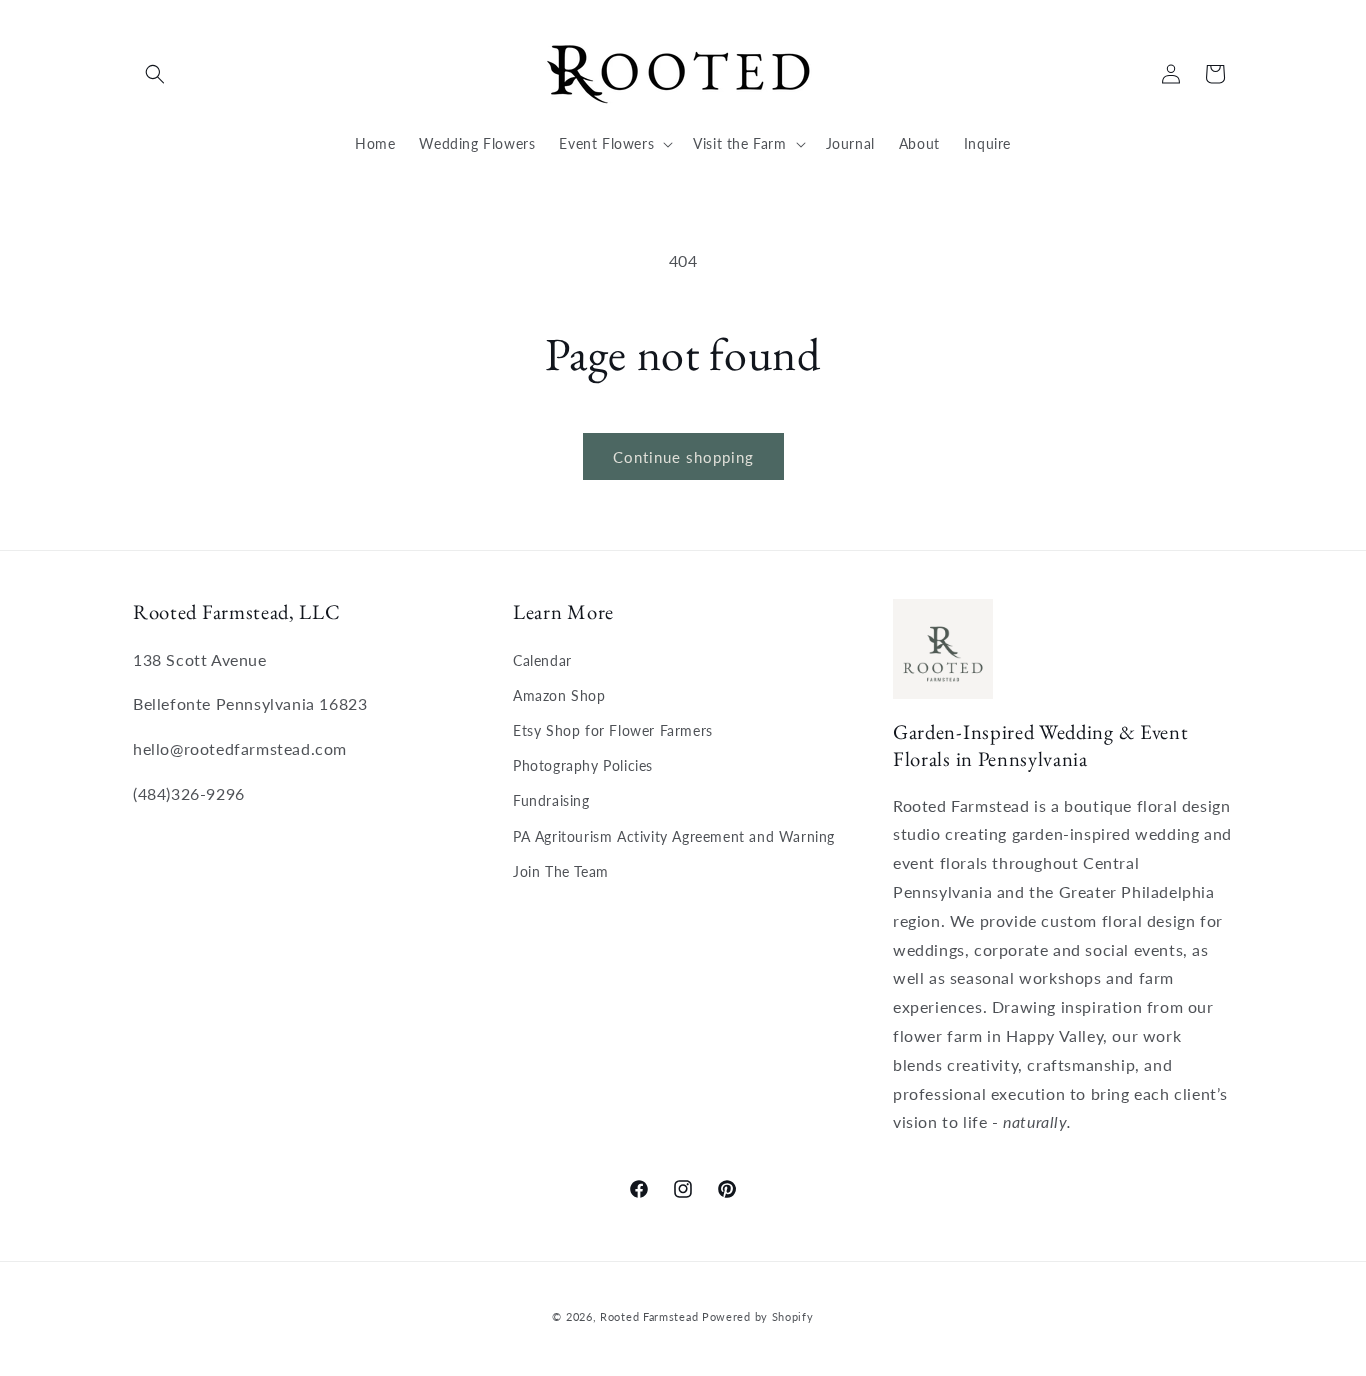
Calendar (542, 660)
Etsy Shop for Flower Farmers (613, 730)
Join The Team (561, 871)
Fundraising (551, 800)
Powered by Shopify (758, 1316)
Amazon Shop (559, 695)
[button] (155, 74)
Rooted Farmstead (649, 1316)
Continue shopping (683, 457)
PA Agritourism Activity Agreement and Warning (674, 836)
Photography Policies (583, 765)
